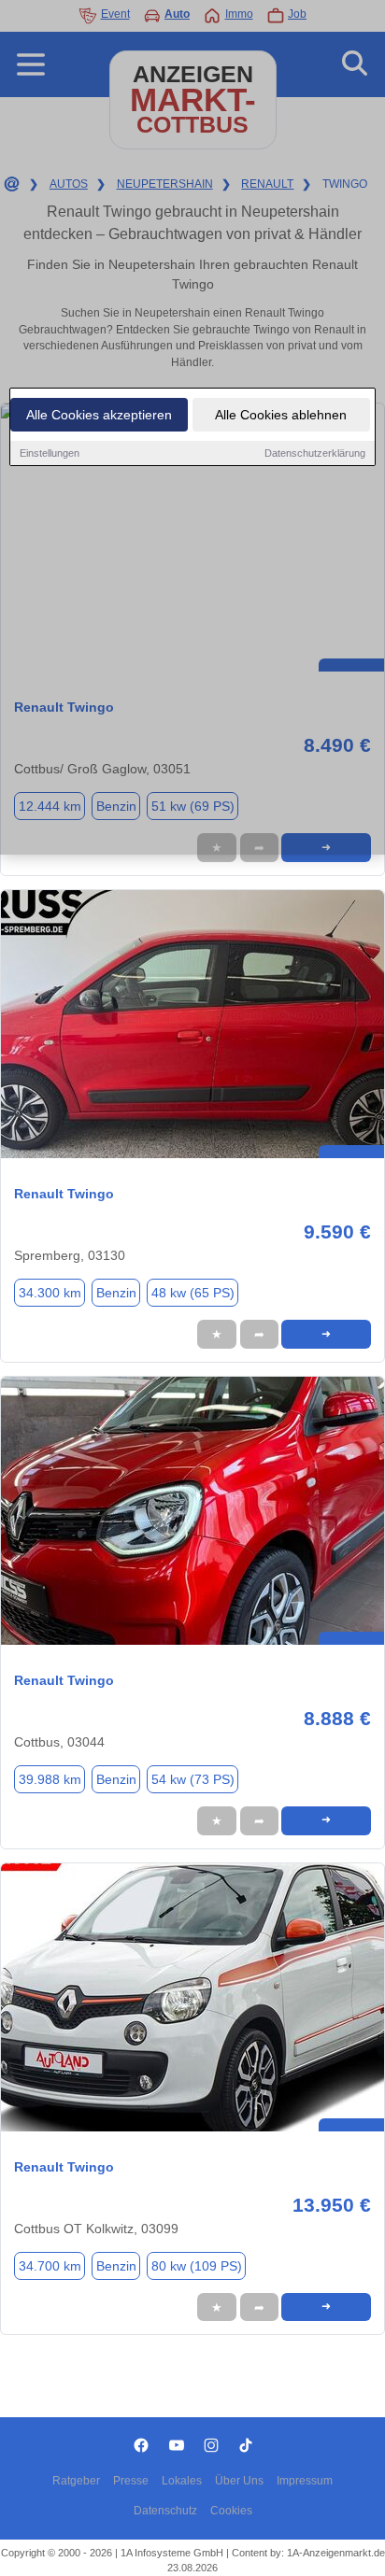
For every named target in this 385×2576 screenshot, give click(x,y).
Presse (131, 2481)
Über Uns (239, 2481)
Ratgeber (76, 2481)
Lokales (182, 2481)
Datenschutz (165, 2511)
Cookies (231, 2511)
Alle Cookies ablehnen (281, 415)
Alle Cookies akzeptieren (99, 415)
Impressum (305, 2481)
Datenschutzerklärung (315, 453)
